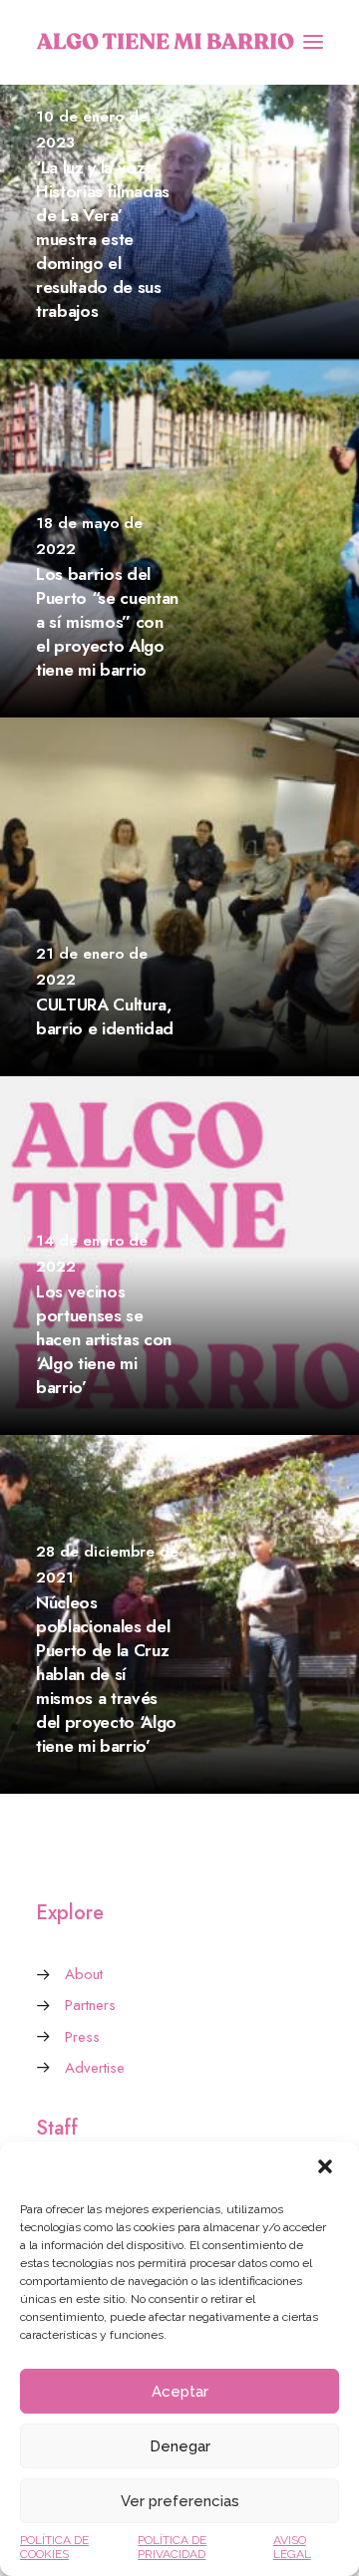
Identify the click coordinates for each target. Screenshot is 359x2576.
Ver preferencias (180, 2501)
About (84, 1974)
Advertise (95, 2068)
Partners (90, 2005)
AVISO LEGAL (292, 2547)
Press (82, 2037)
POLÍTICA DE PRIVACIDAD (172, 2547)
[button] (327, 2168)
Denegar (180, 2446)
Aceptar (180, 2392)
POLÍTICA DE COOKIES (54, 2547)
